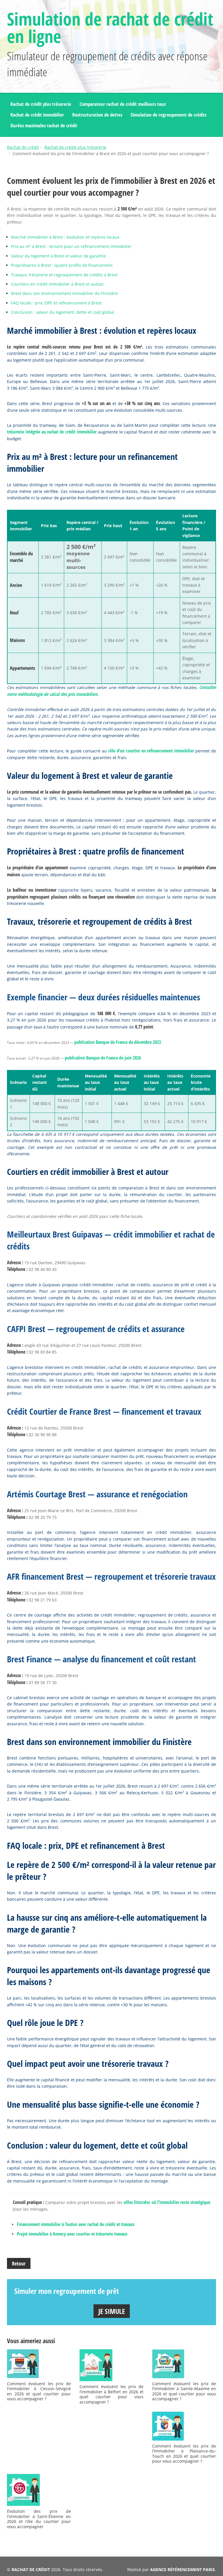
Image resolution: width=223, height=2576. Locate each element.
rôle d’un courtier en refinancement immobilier (151, 751)
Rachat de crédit (23, 147)
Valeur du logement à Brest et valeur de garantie (59, 256)
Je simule (112, 2311)
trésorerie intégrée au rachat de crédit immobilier (52, 432)
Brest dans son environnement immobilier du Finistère (64, 293)
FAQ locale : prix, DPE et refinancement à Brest (56, 303)
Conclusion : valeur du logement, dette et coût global (63, 312)
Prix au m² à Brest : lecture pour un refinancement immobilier (71, 246)
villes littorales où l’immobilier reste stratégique (167, 2202)
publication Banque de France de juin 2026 (103, 1058)
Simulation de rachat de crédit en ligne (110, 28)
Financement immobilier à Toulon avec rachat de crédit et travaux (76, 2224)
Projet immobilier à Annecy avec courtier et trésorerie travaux (72, 2234)
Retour (19, 2263)
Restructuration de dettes (97, 115)
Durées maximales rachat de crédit (44, 125)
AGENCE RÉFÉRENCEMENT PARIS (182, 2569)
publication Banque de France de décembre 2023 (118, 1042)
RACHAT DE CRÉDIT (31, 2569)
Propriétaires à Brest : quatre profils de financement (62, 265)
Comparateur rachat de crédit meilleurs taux (123, 104)
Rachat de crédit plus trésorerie (41, 104)
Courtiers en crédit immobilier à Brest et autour (57, 284)
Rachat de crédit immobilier (37, 115)
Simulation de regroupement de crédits (169, 115)
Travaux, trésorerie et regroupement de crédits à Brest (64, 275)
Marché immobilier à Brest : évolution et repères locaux (65, 237)
